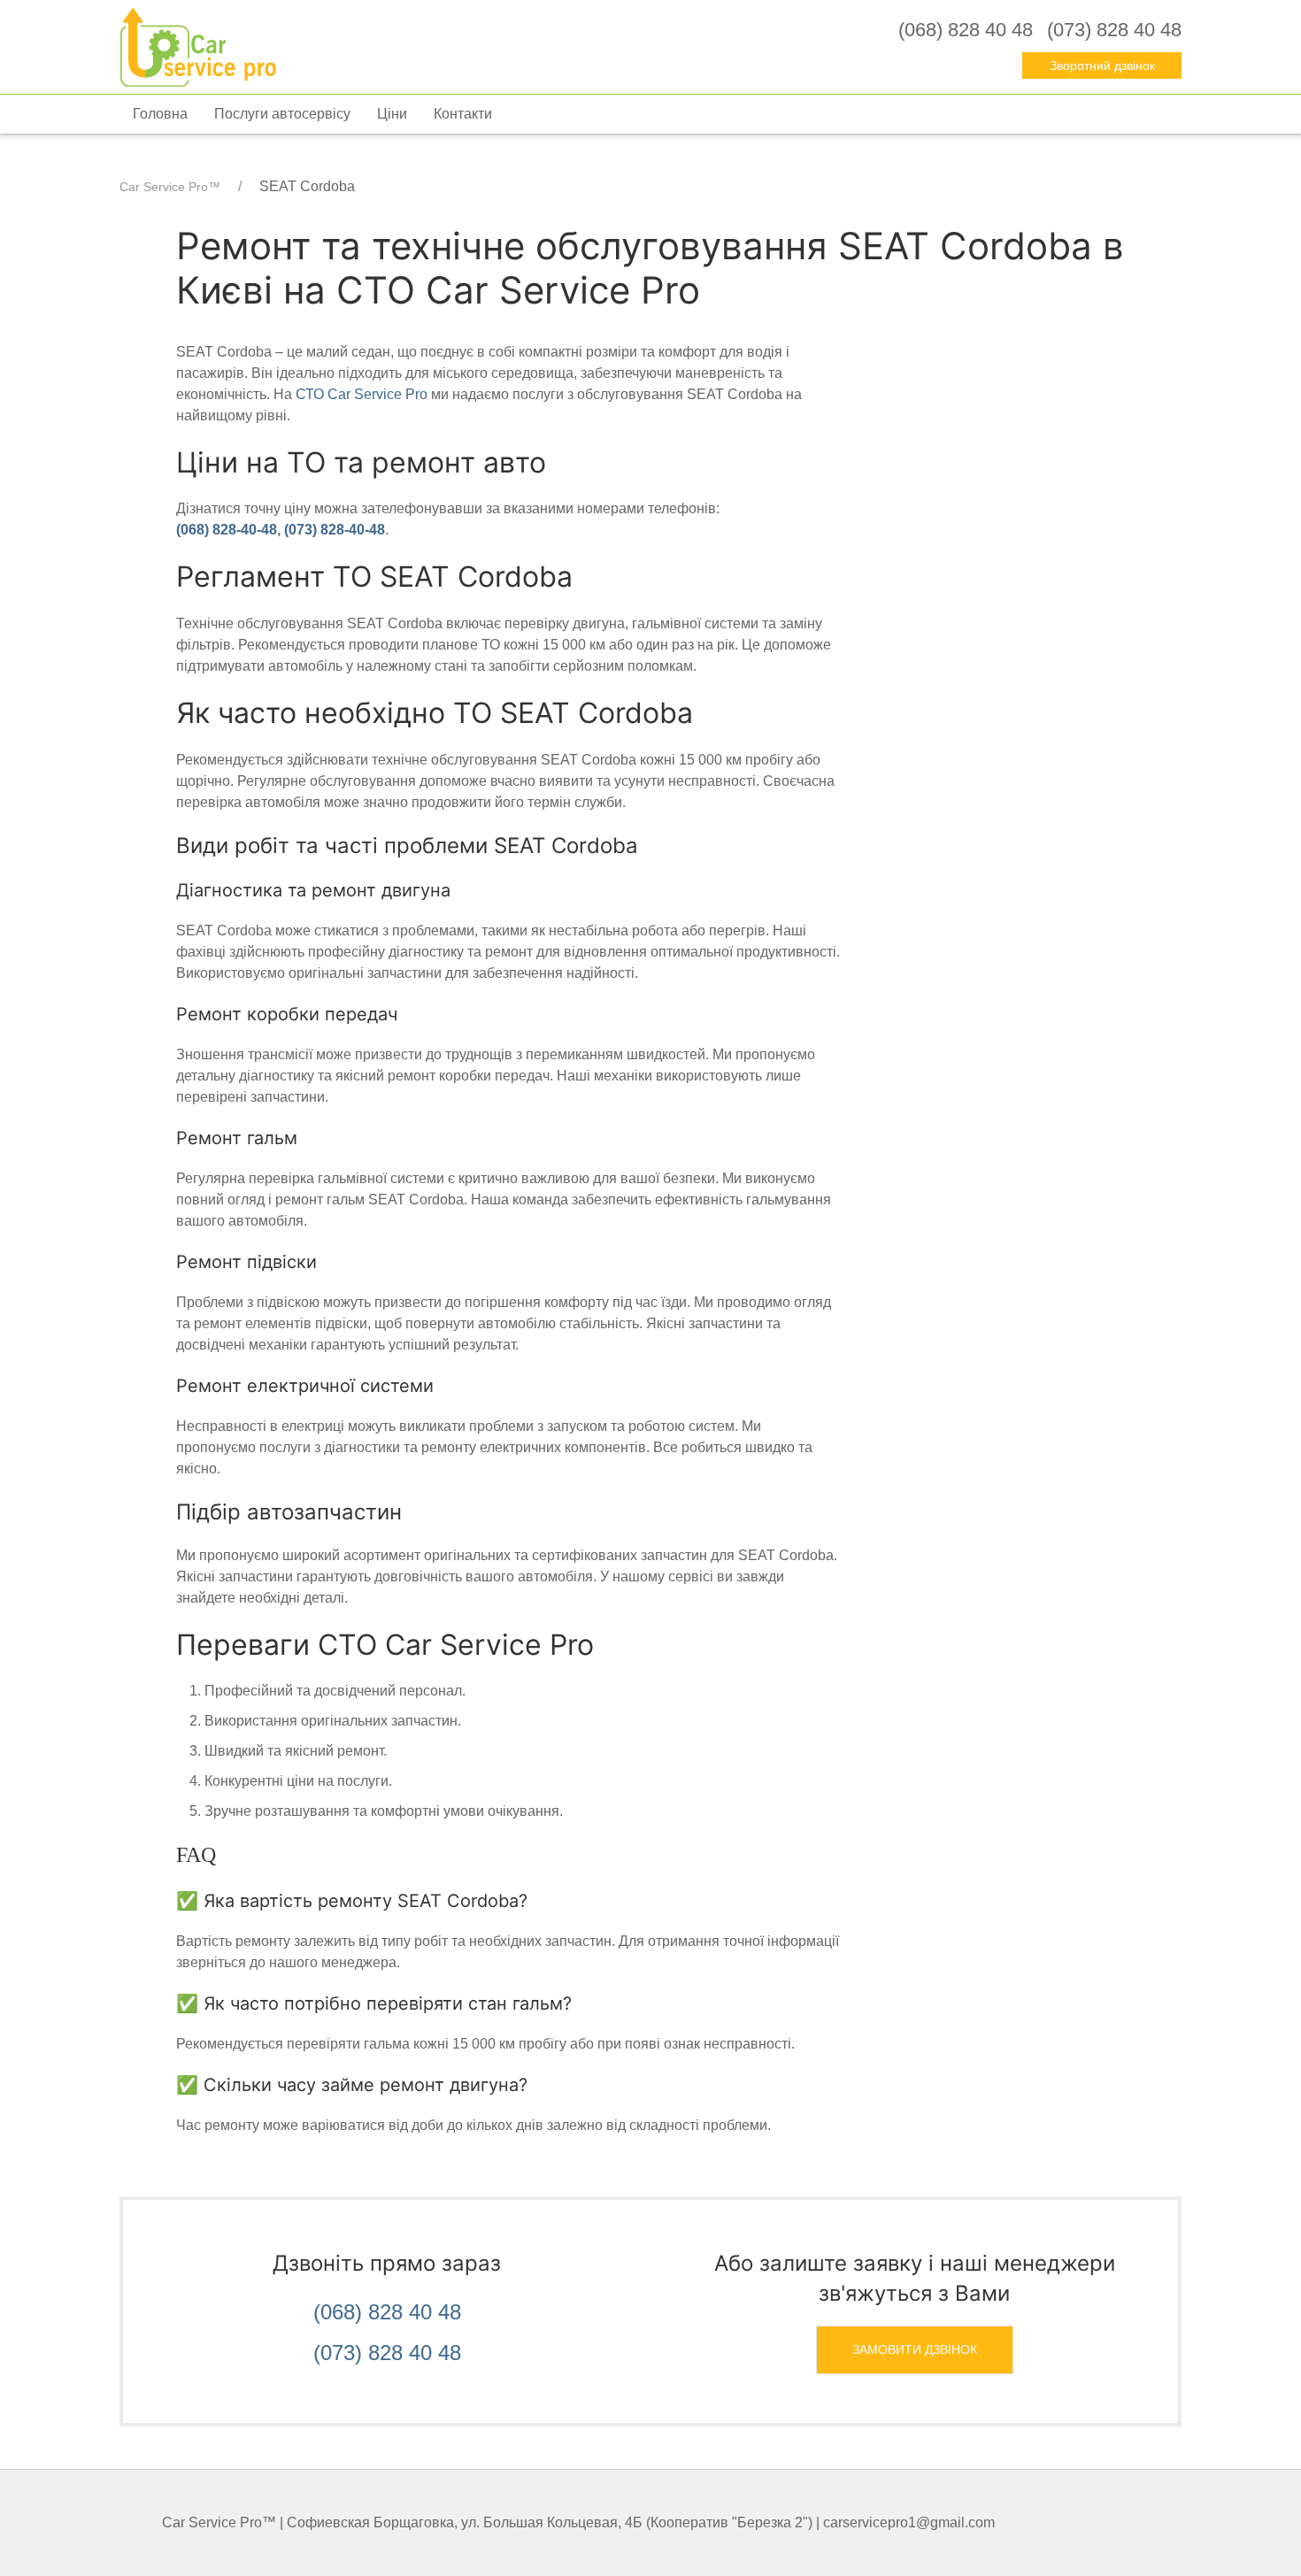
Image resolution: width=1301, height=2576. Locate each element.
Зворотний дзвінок (1102, 65)
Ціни (392, 114)
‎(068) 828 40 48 (966, 30)
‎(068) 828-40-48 (227, 530)
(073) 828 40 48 (387, 2353)
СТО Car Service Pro (362, 394)
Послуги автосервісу (282, 114)
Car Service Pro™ (170, 187)
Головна (160, 114)
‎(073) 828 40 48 (1114, 30)
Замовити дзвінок (915, 2349)
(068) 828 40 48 (387, 2312)
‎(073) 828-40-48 (335, 530)
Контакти (463, 114)
